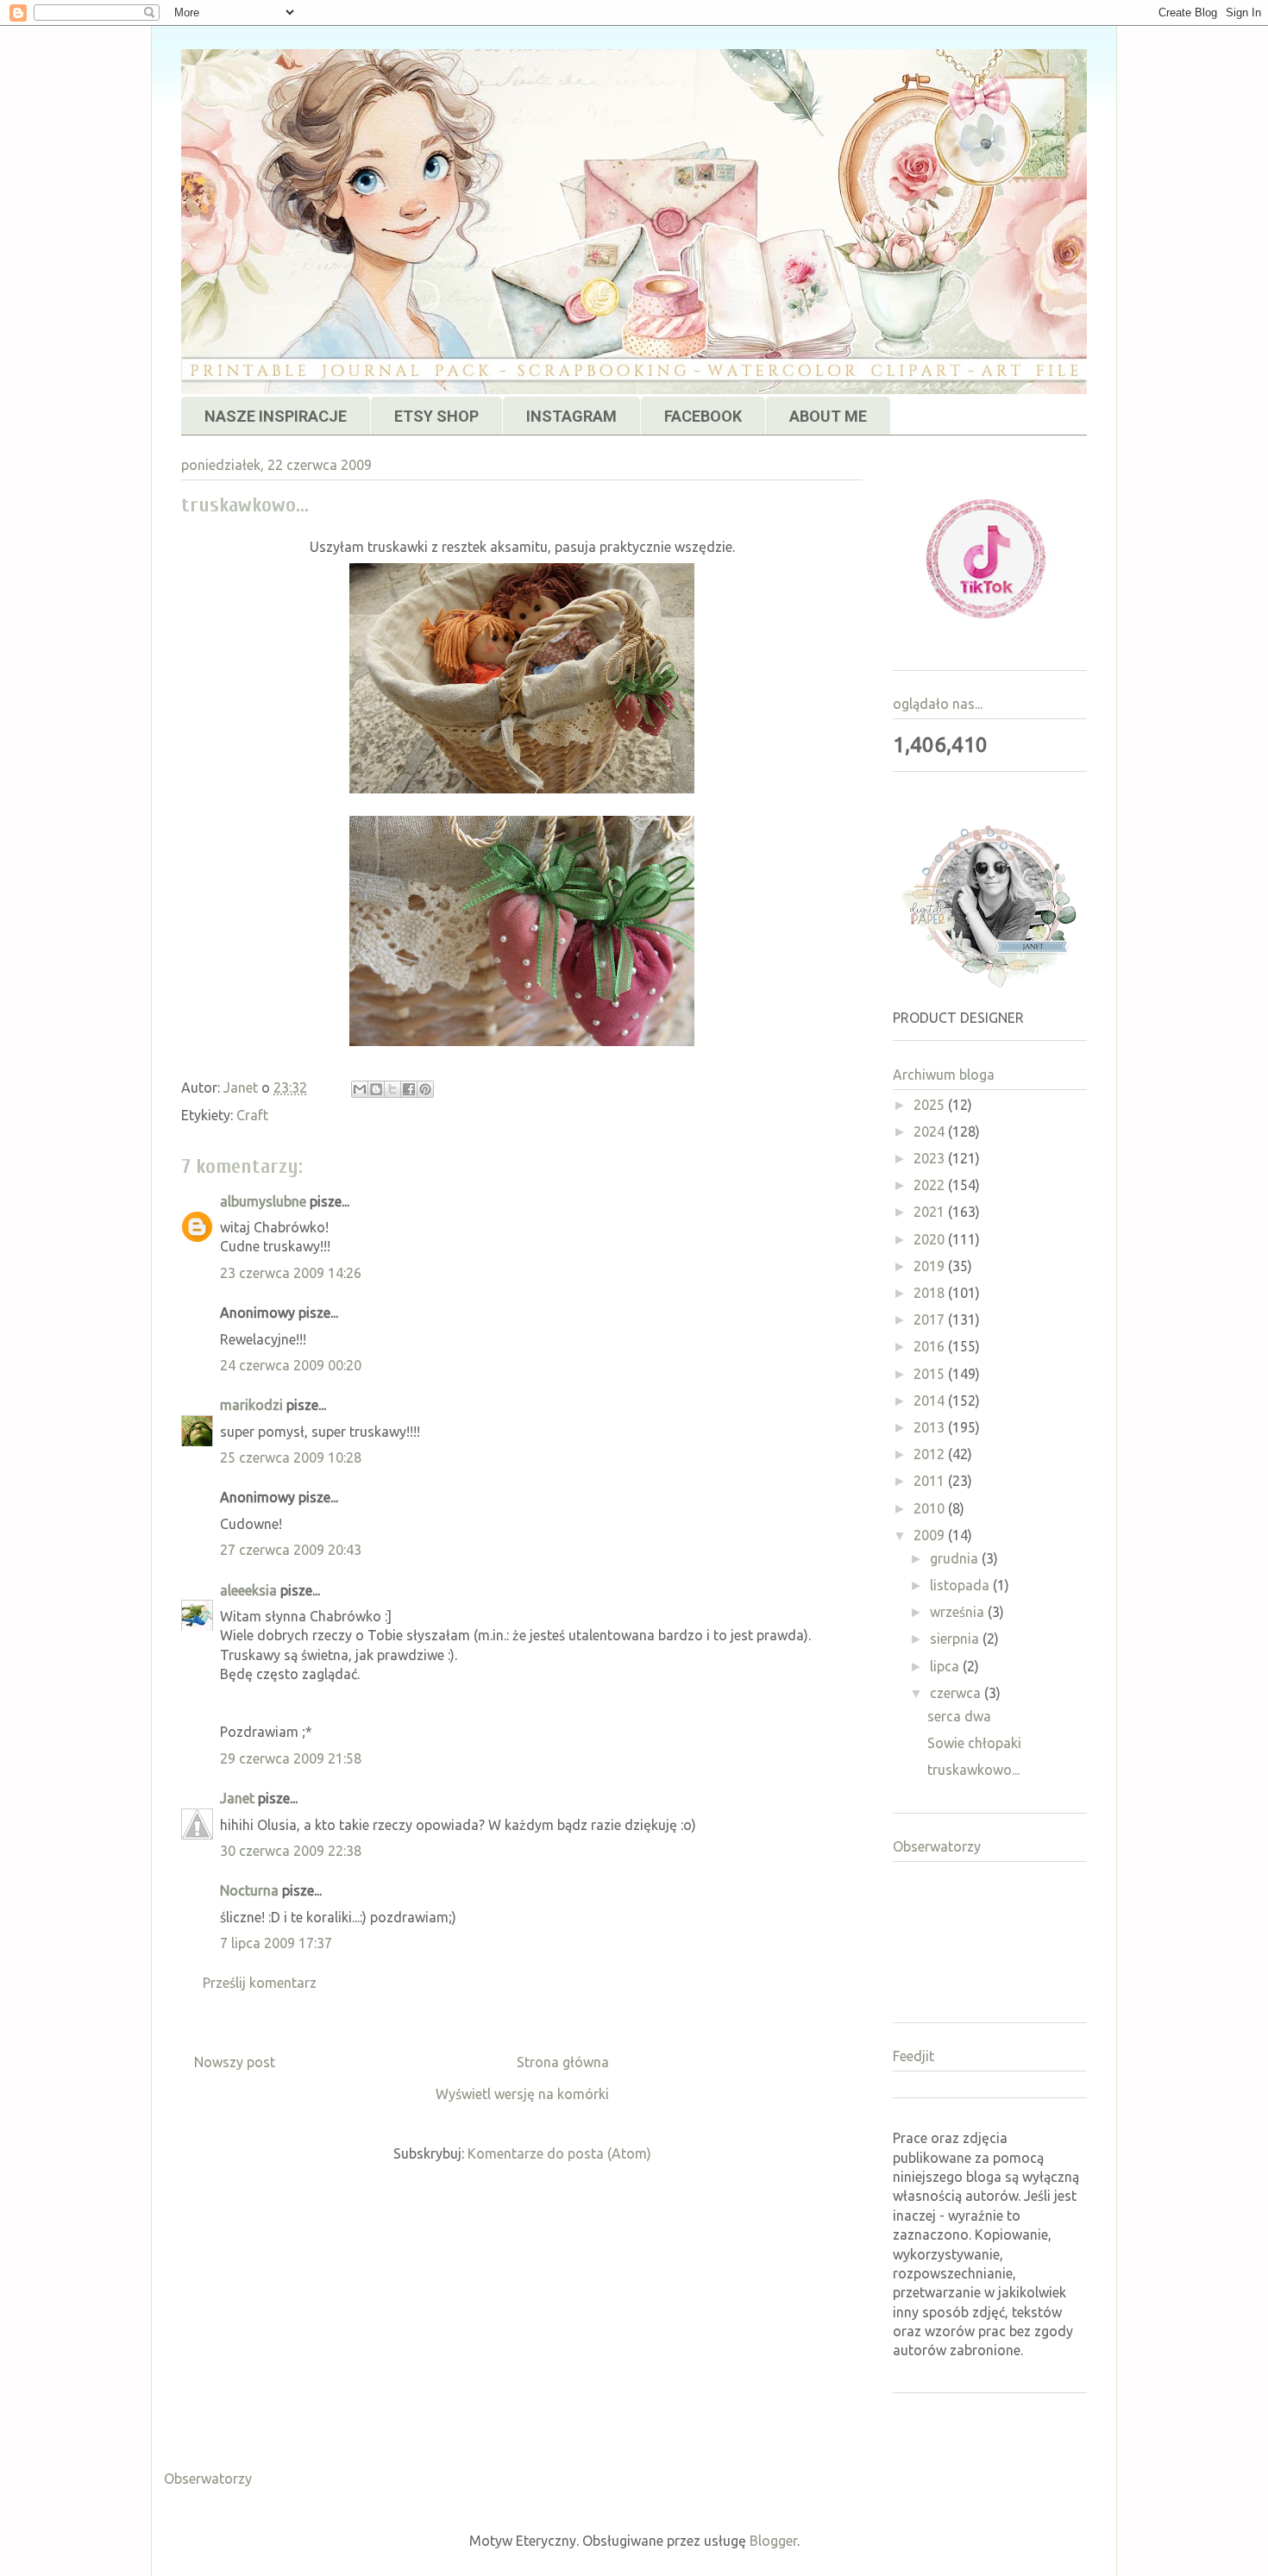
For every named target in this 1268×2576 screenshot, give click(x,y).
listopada (961, 1585)
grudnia (956, 1558)
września (959, 1612)
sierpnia (956, 1639)
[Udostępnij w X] (392, 1089)
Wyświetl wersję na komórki (522, 2094)
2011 (931, 1481)
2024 (931, 1131)
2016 (931, 1346)
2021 (931, 1212)
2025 (931, 1105)
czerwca (957, 1693)
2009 (931, 1535)
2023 (931, 1158)
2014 (931, 1401)
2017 (931, 1319)
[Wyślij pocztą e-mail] (360, 1089)
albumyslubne (263, 1201)
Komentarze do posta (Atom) (559, 2153)
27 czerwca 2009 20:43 (291, 1550)
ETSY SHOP (436, 416)
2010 (931, 1508)
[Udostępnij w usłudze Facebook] (409, 1089)
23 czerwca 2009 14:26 (291, 1273)
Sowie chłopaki (974, 1743)
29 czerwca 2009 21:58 (291, 1758)
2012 (931, 1454)
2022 (931, 1185)
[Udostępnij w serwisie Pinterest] (425, 1089)
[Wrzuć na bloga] (376, 1089)
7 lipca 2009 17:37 (276, 1943)
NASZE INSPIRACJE (276, 416)
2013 (931, 1427)
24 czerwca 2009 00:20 (291, 1365)
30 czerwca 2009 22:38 (291, 1851)
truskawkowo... (973, 1770)
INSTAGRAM (571, 416)
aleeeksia (248, 1590)
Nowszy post (235, 2062)
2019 (931, 1266)
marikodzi (251, 1405)
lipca (946, 1666)
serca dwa (959, 1716)
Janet (237, 1798)
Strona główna (563, 2062)
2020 (931, 1239)
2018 (931, 1293)
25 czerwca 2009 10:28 (291, 1457)
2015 (931, 1374)
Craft (252, 1115)
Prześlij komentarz (260, 1983)
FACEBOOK (703, 416)
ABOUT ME (828, 416)
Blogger (773, 2541)
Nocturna (249, 1890)
